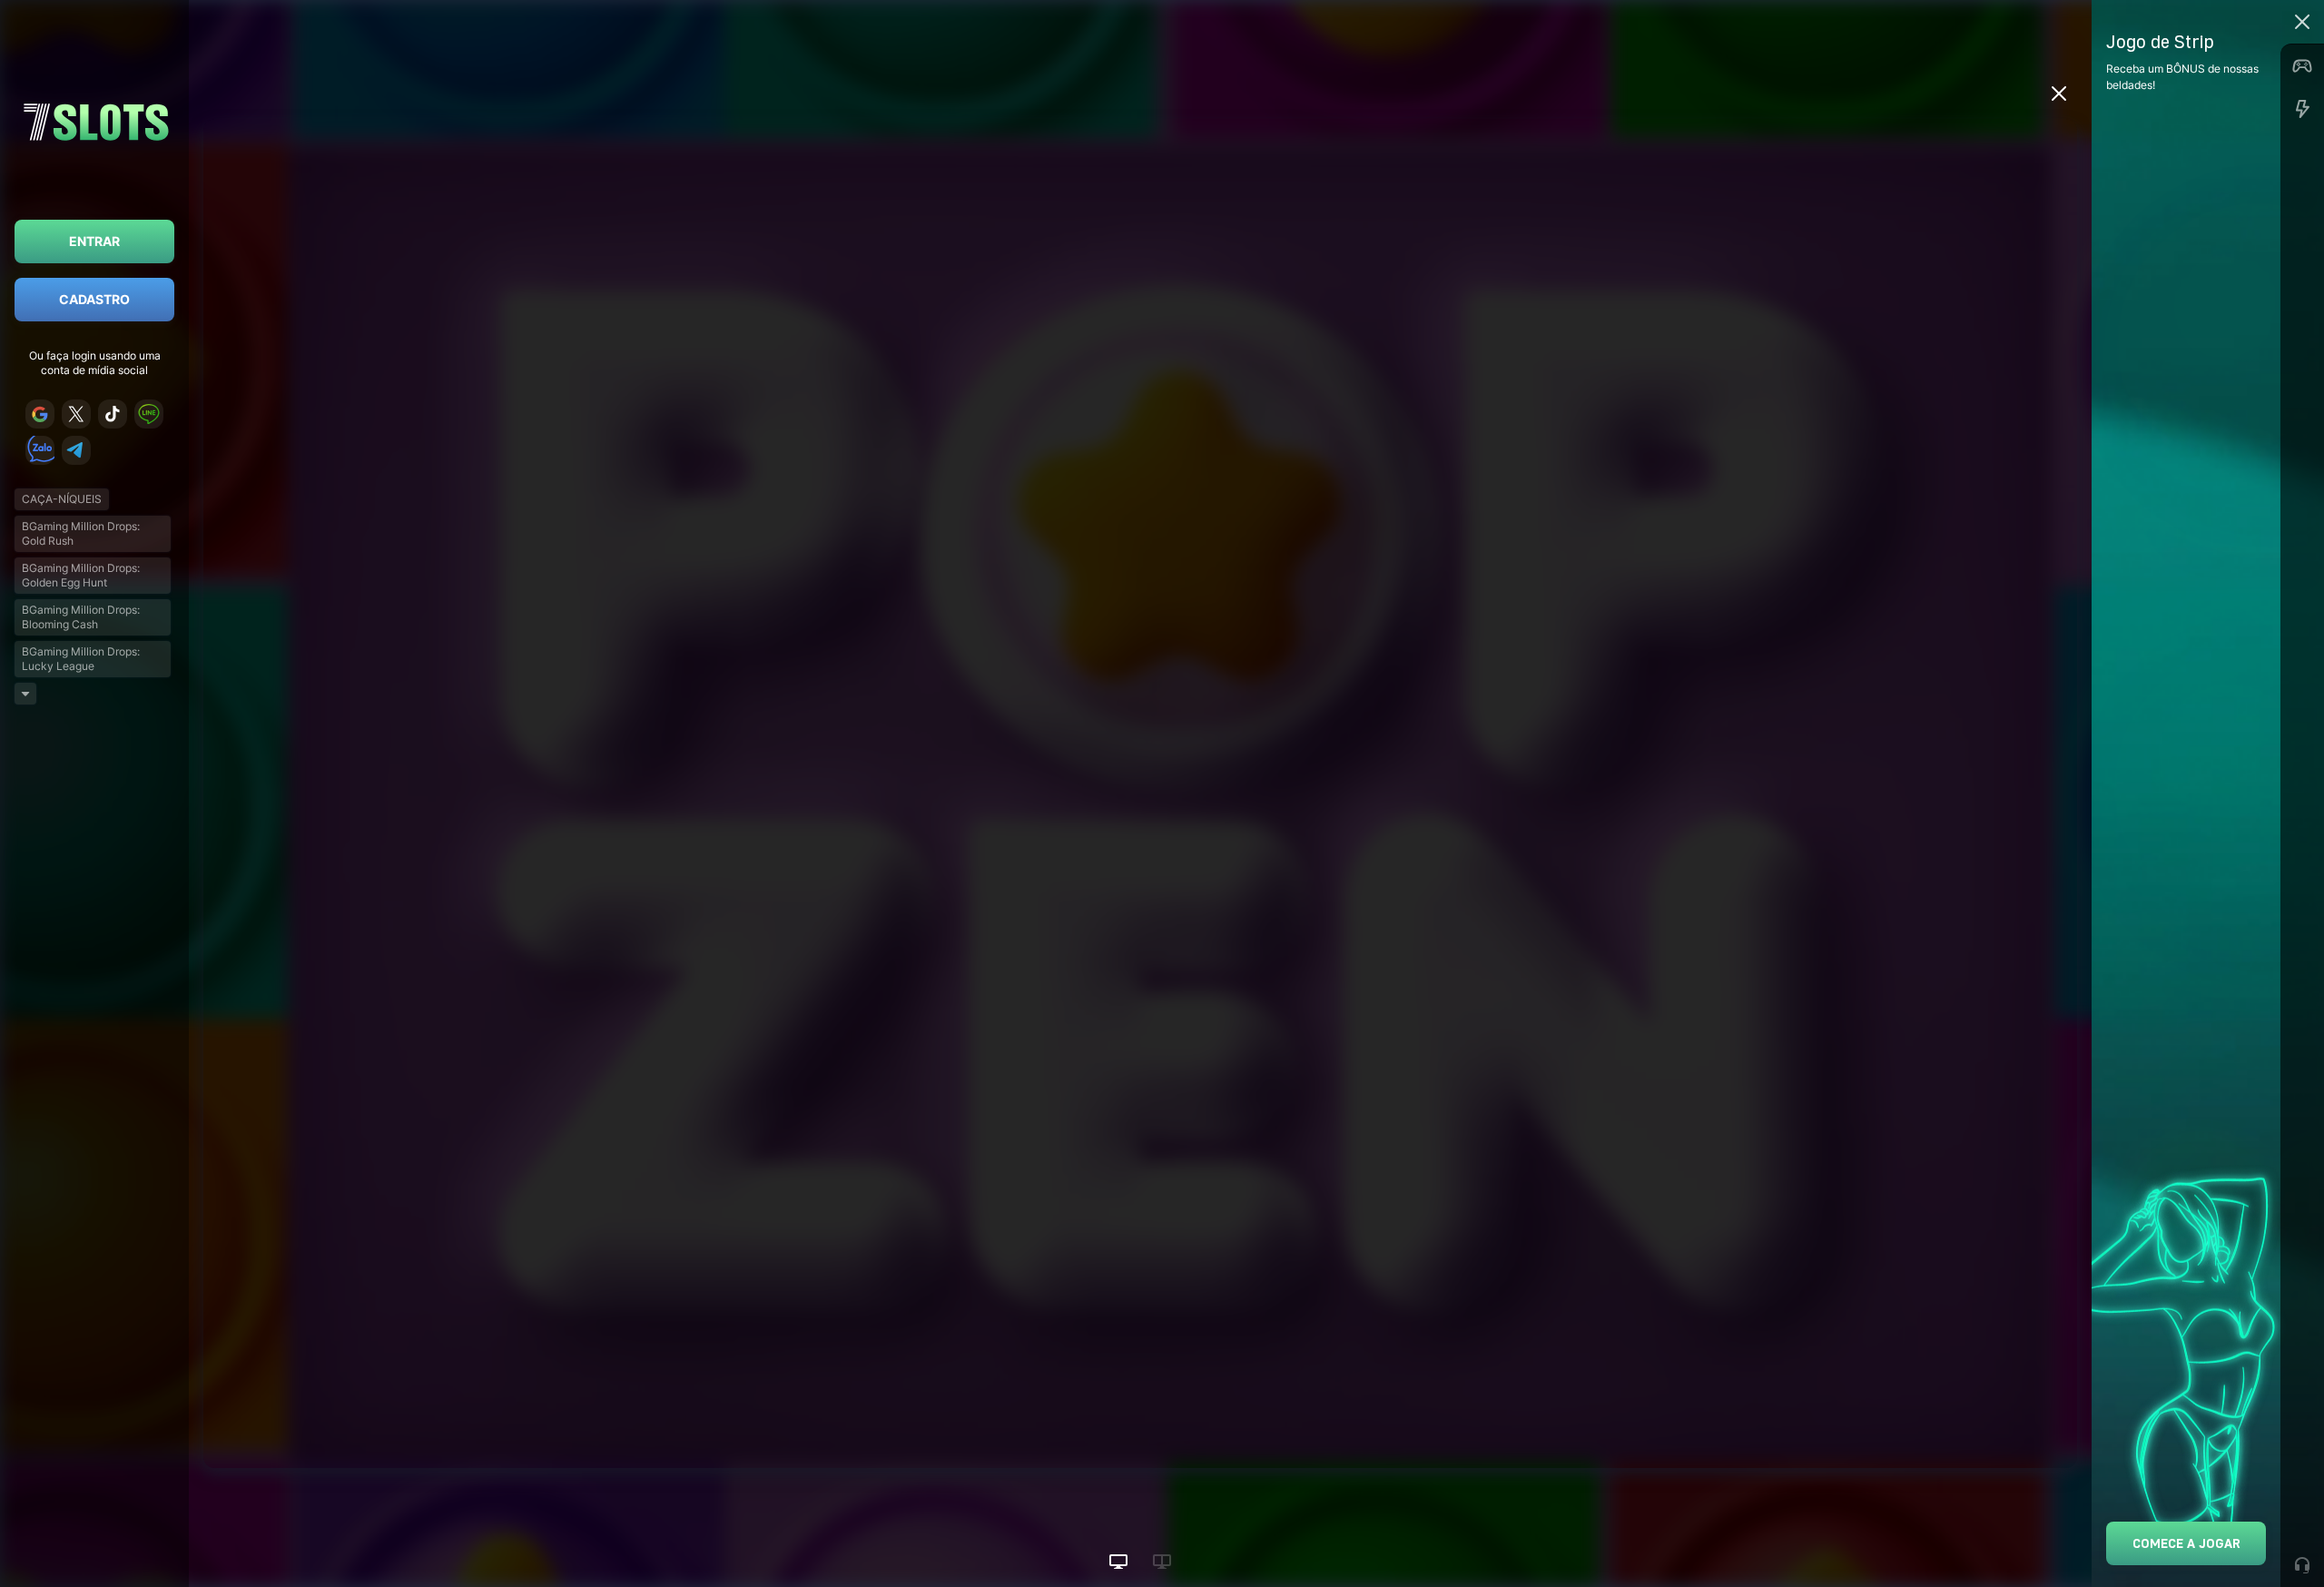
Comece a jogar (2186, 1543)
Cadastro (94, 299)
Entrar (94, 241)
